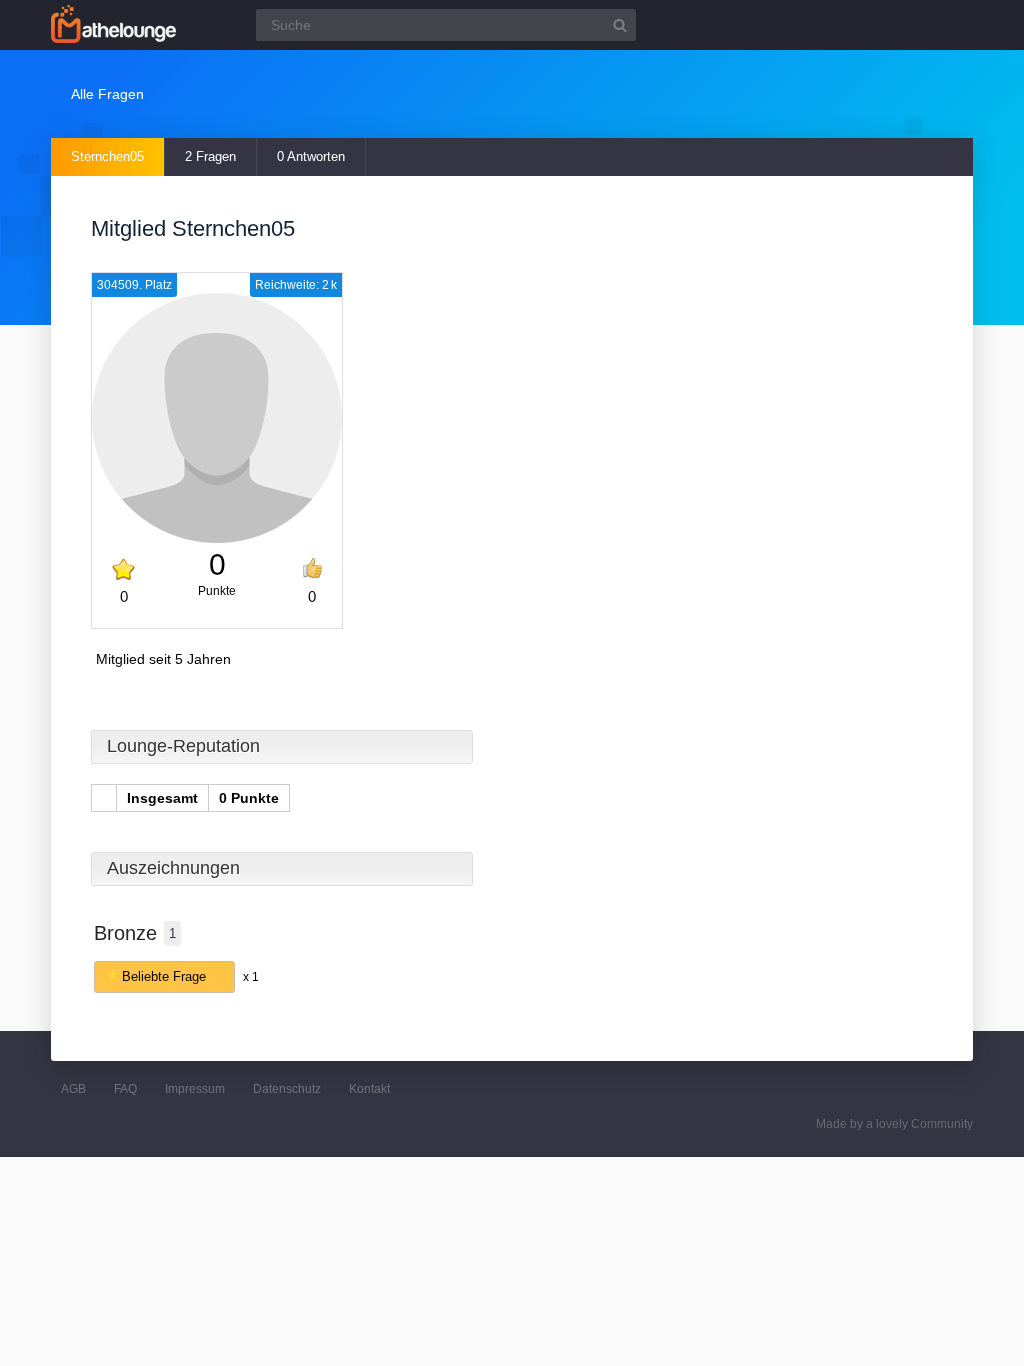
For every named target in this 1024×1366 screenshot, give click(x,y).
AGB (73, 1089)
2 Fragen (210, 156)
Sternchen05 (107, 156)
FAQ (125, 1089)
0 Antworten (311, 156)
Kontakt (369, 1089)
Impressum (195, 1089)
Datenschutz (287, 1089)
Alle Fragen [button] (107, 94)
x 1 (251, 977)
